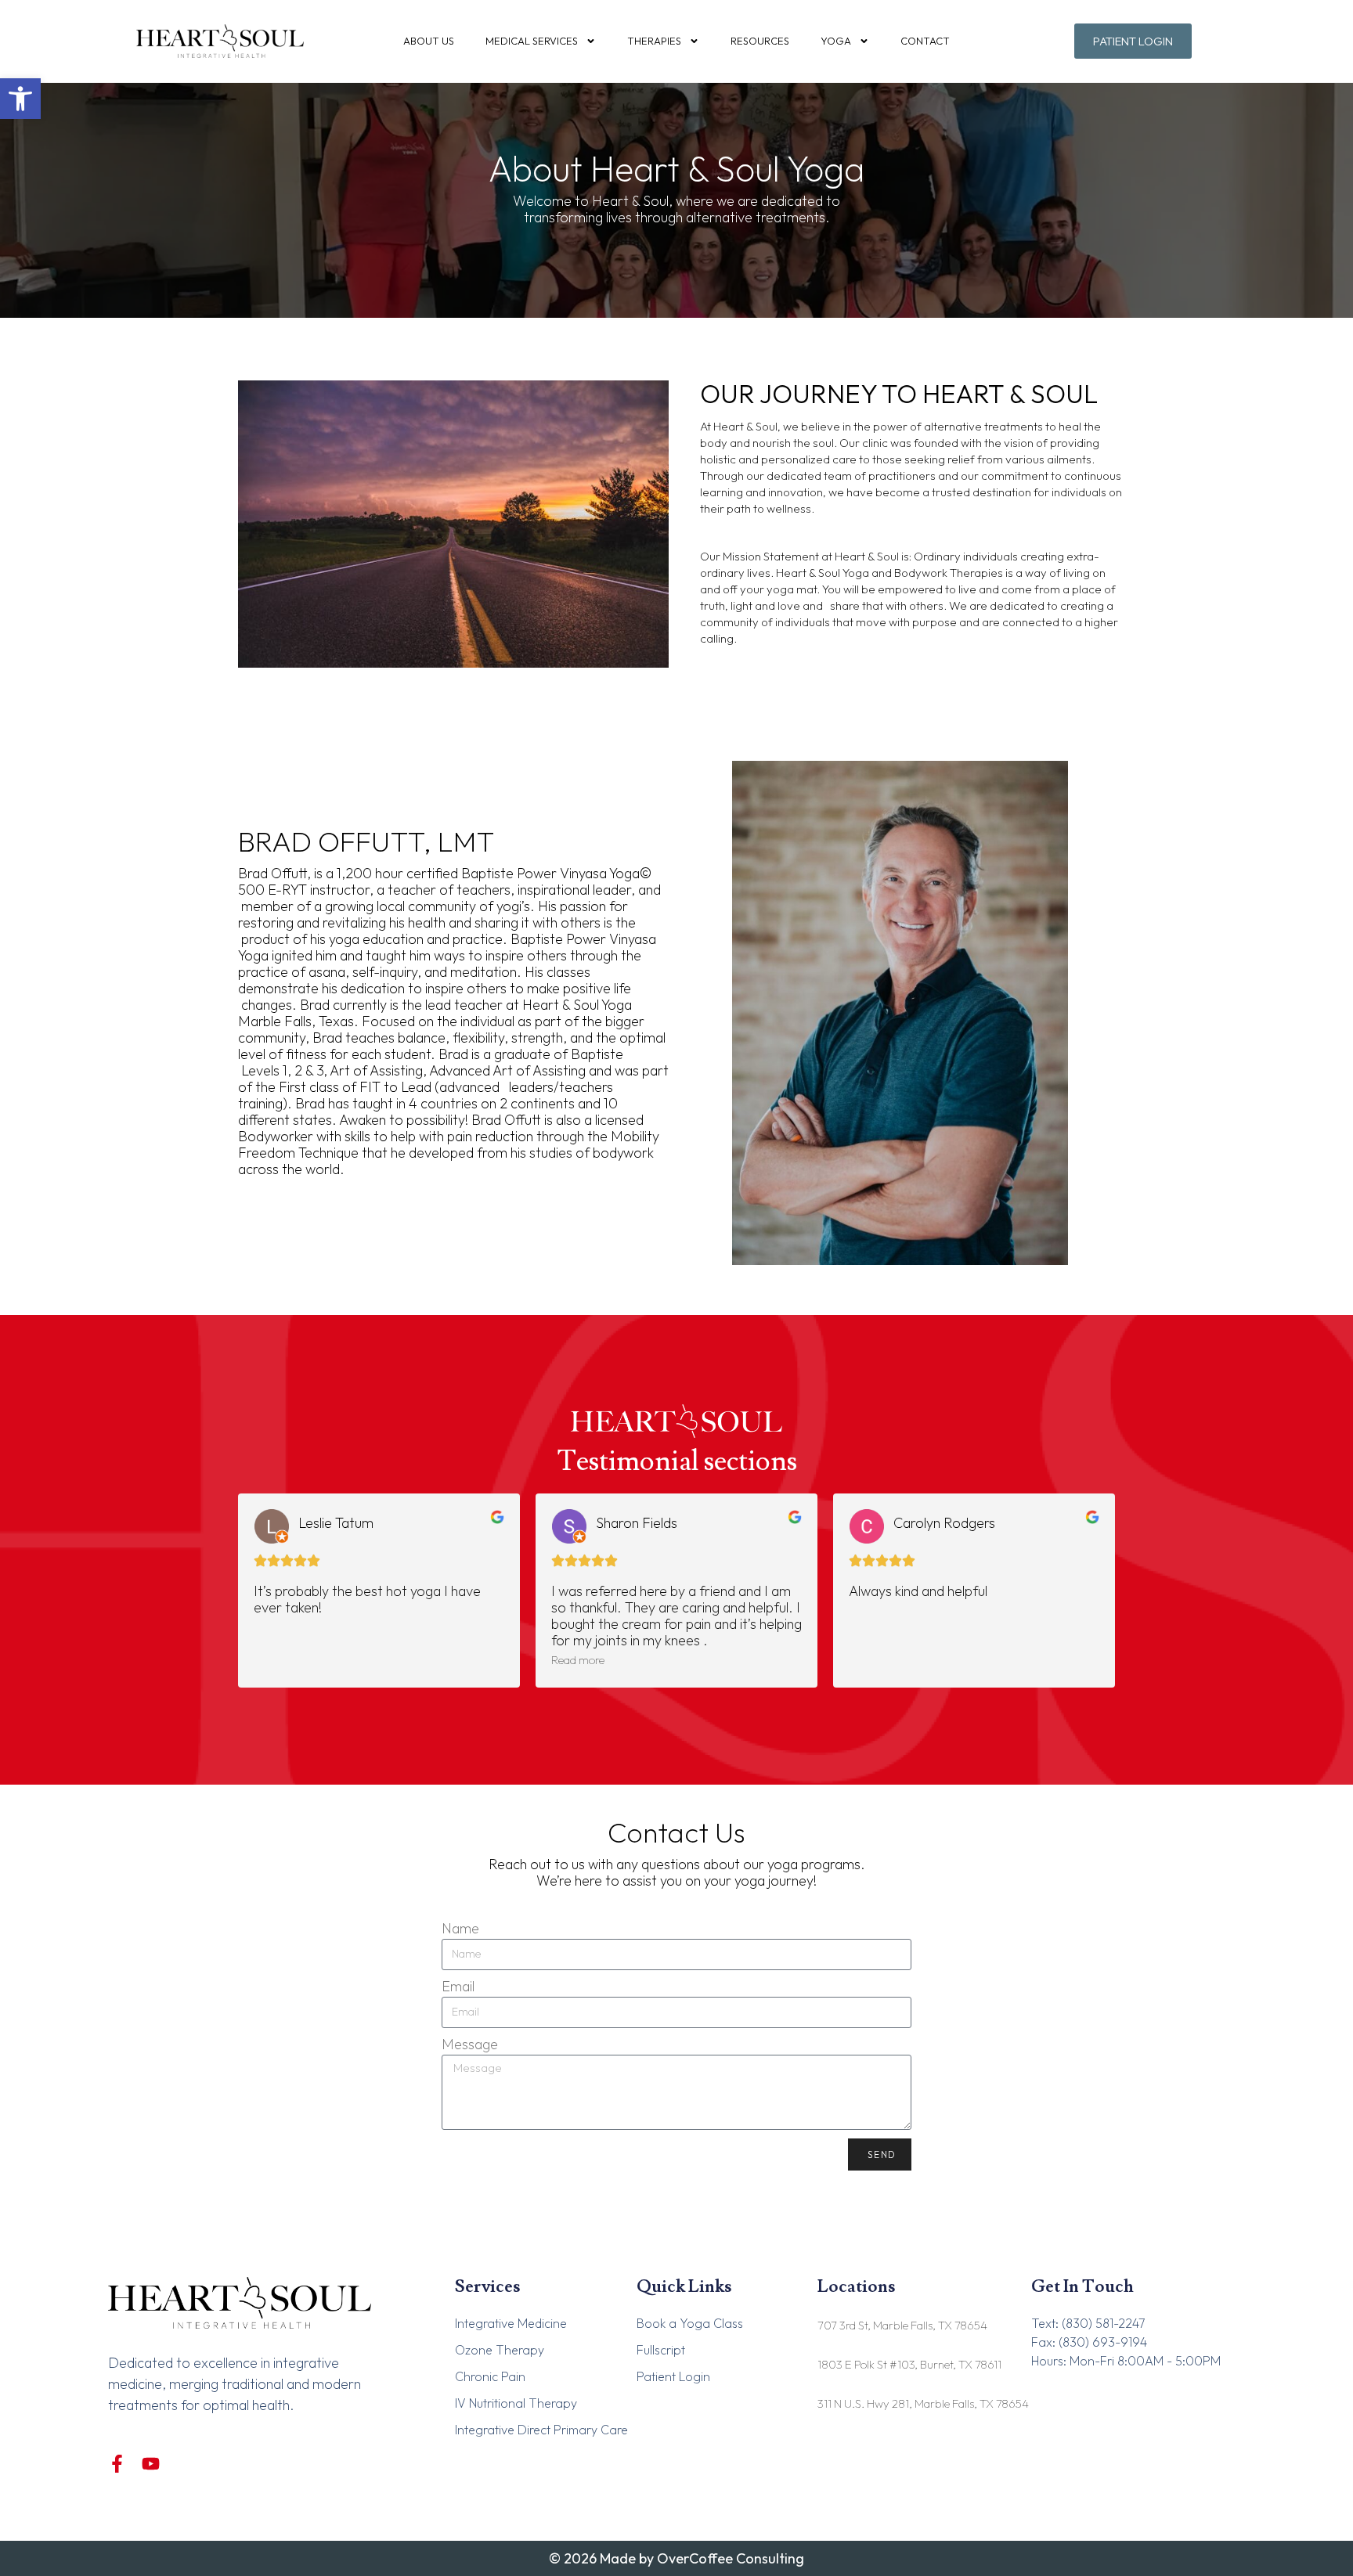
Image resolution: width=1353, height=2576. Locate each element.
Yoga (836, 41)
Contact (925, 41)
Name (460, 1928)
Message (470, 2044)
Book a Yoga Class (690, 2323)
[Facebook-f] (117, 2464)
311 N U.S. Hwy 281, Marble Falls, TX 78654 (923, 2403)
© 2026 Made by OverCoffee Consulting (676, 2558)
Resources (760, 41)
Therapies (654, 41)
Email (458, 1986)
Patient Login (673, 2376)
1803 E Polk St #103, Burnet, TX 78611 (909, 2364)
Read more (578, 1660)
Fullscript (661, 2350)
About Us (429, 41)
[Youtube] (151, 2464)
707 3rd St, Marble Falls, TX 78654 (902, 2325)
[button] (20, 99)
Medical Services (532, 41)
